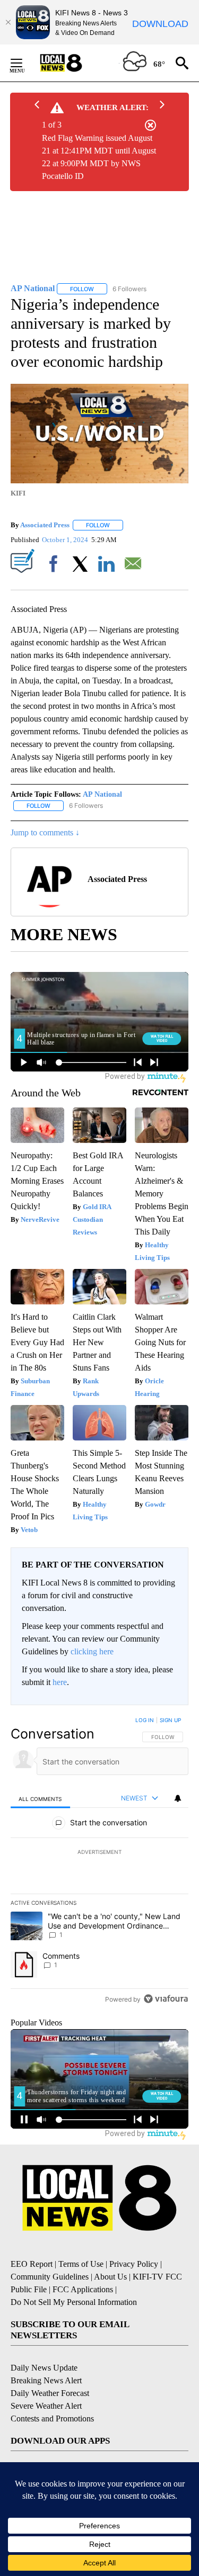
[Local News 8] (74, 63)
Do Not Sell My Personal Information (74, 2302)
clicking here (92, 1651)
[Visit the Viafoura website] (166, 1999)
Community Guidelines (50, 2277)
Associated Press (45, 525)
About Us (110, 2277)
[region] (99, 1862)
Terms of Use (81, 2264)
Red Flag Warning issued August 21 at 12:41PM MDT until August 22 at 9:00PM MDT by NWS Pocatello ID (99, 157)
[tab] (40, 1799)
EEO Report (32, 2264)
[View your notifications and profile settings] (178, 1798)
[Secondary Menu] (24, 63)
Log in (145, 1720)
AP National (102, 794)
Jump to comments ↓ (45, 832)
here (60, 1682)
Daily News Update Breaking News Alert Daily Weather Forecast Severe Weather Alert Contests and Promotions (52, 2393)
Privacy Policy (134, 2264)
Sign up (170, 1720)
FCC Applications (83, 2289)
